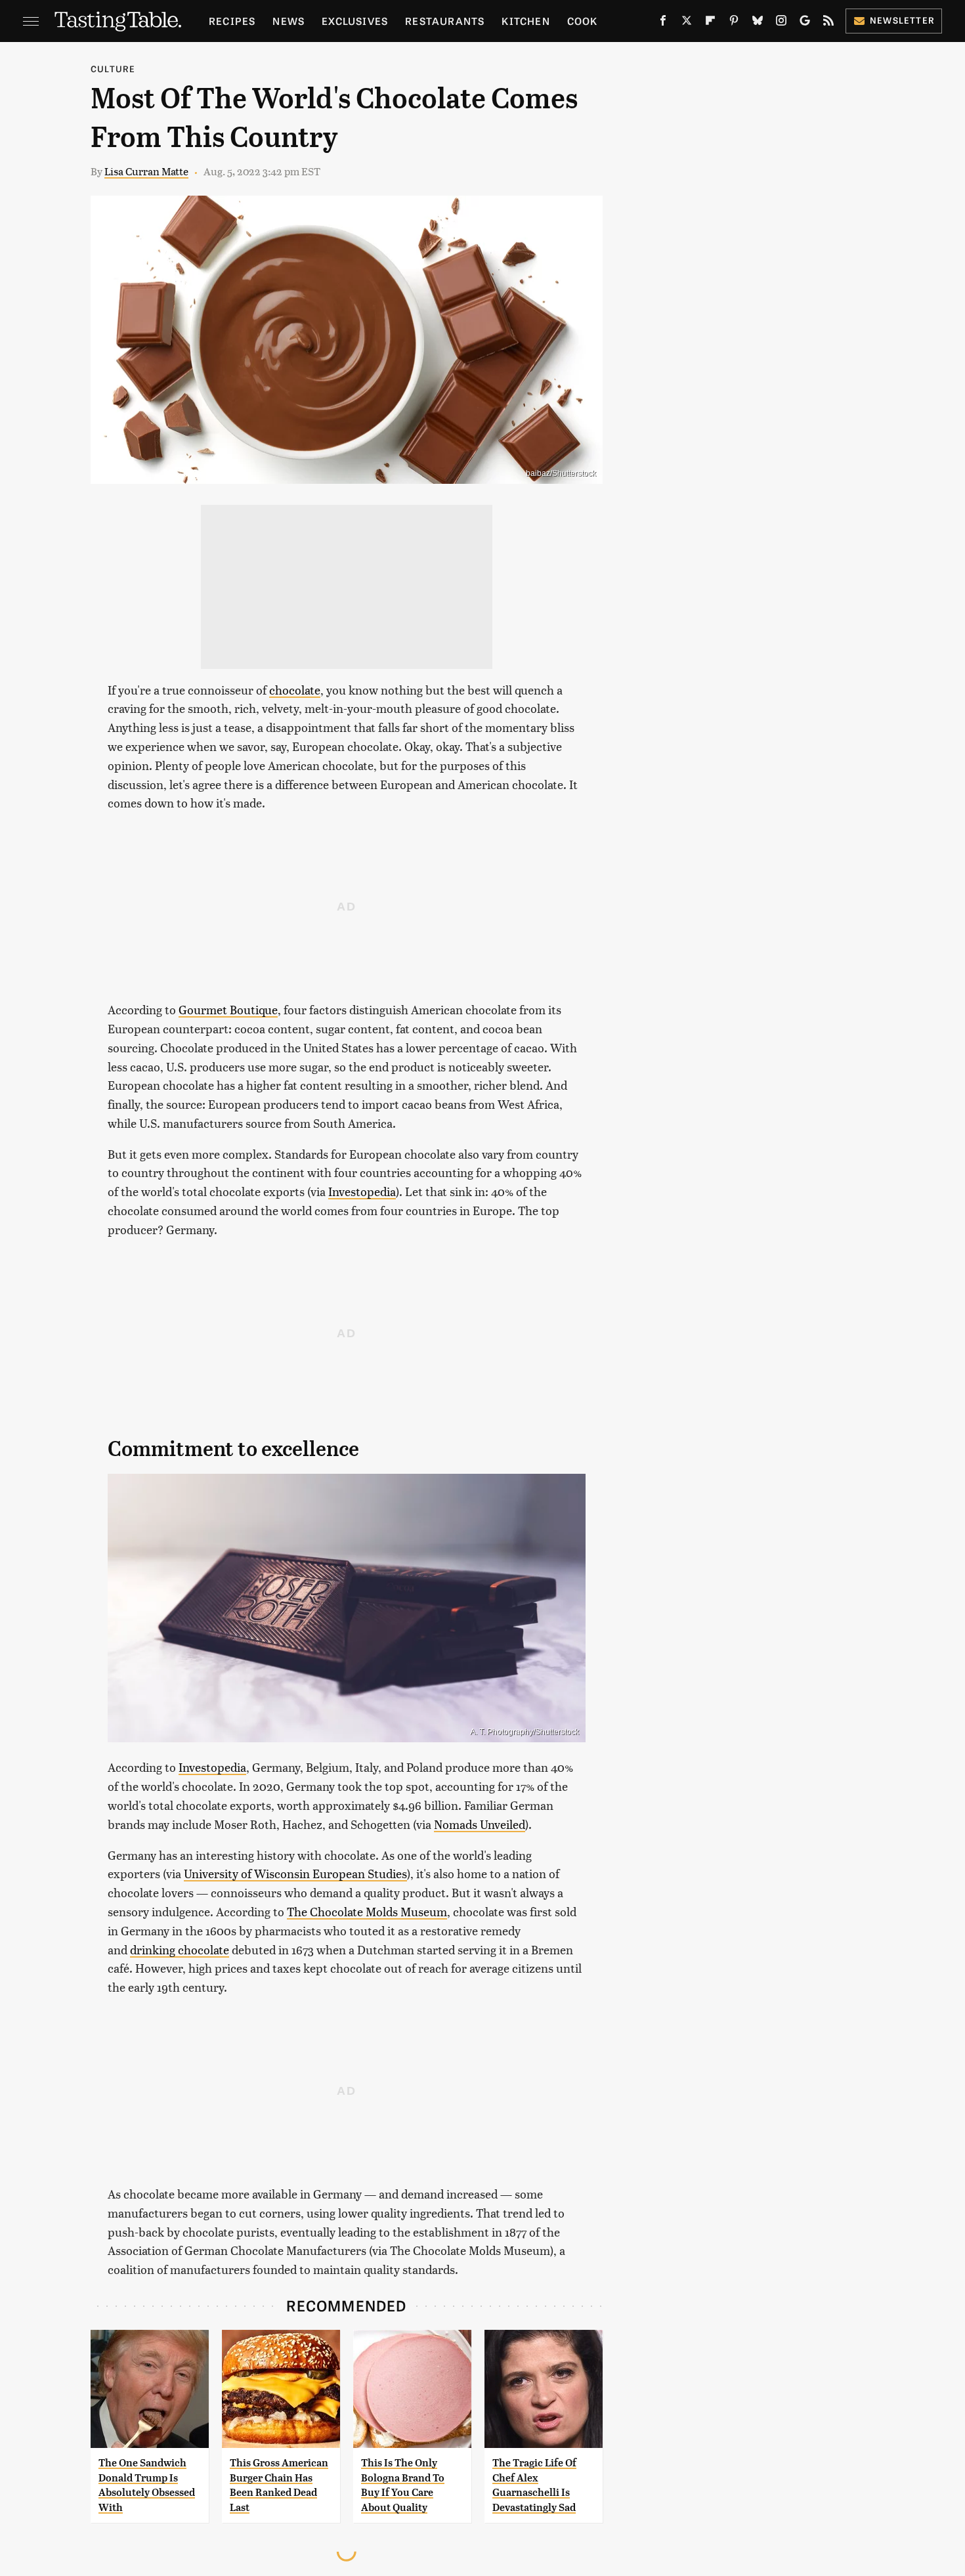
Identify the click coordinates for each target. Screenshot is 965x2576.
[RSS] (828, 23)
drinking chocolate (180, 1949)
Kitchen (525, 21)
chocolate (295, 690)
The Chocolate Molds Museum (367, 1911)
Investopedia (362, 1191)
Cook (583, 21)
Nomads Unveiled (480, 1824)
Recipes (232, 21)
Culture (113, 69)
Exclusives (355, 21)
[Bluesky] (758, 23)
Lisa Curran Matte (146, 171)
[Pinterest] (734, 23)
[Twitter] (687, 23)
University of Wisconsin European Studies (295, 1873)
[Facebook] (663, 23)
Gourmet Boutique (228, 1009)
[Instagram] (781, 23)
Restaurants (445, 21)
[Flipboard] (710, 23)
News (289, 21)
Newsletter (902, 20)
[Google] (805, 23)
